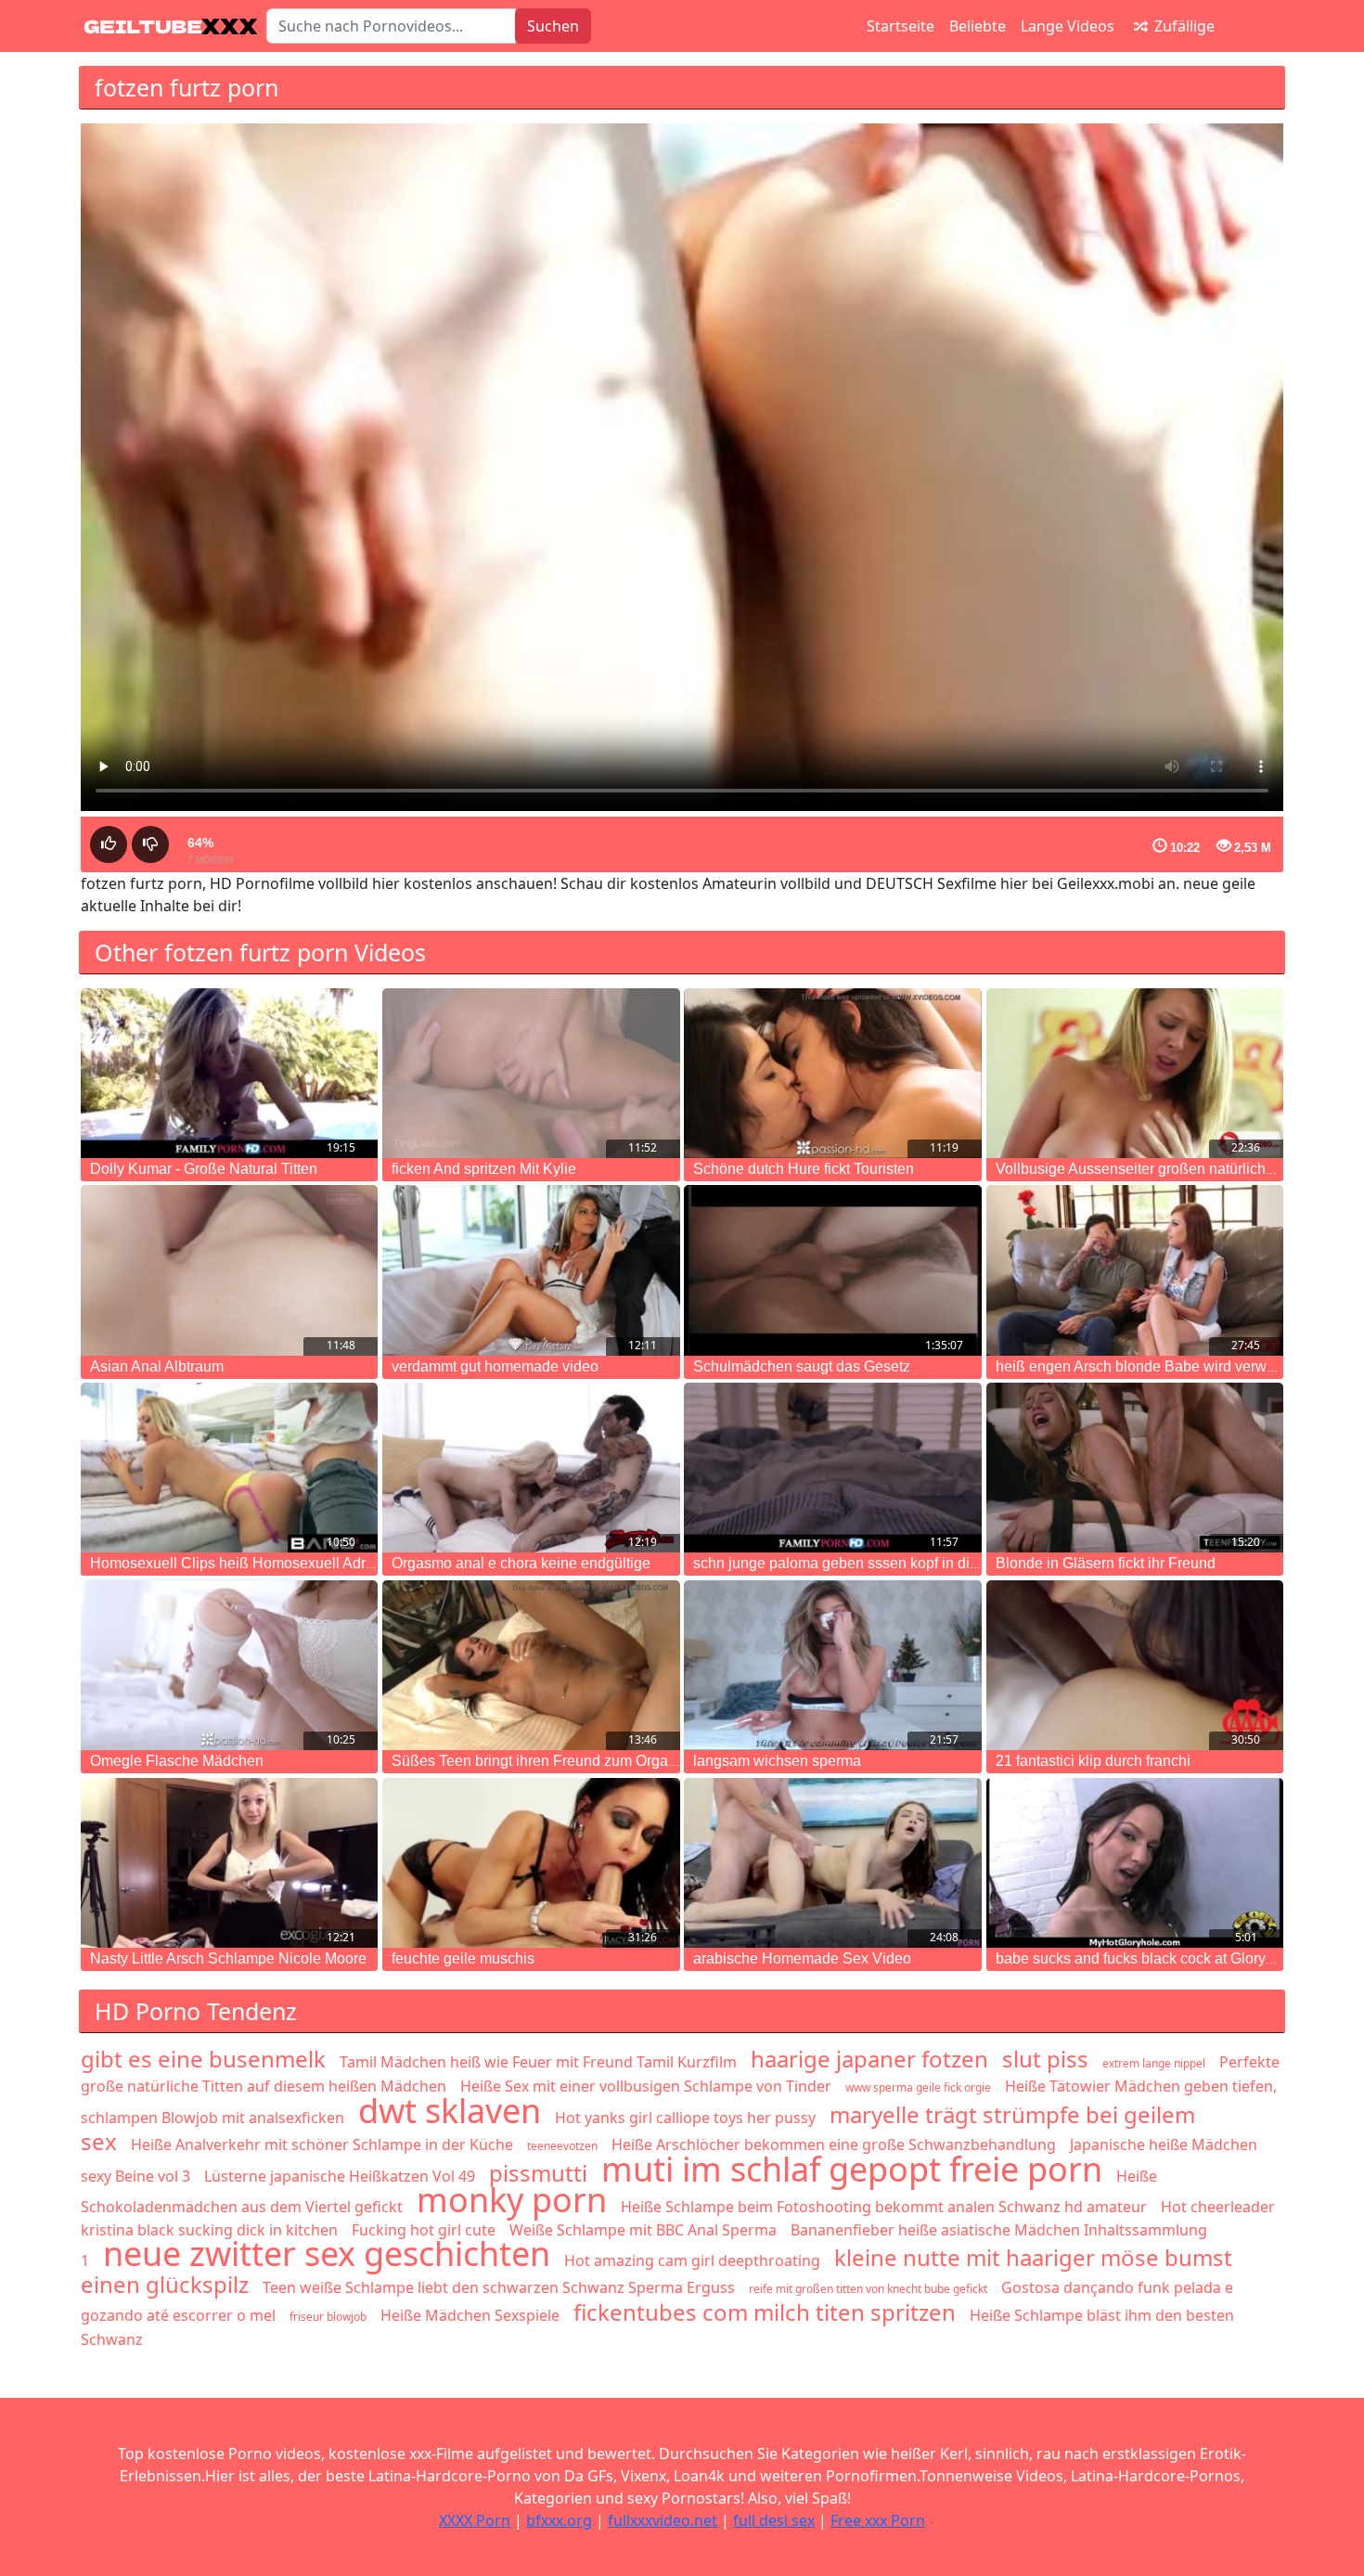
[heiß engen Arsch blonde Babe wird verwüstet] (1135, 1270)
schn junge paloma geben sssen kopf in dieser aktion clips (885, 1563)
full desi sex (774, 2520)
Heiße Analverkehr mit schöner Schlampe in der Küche (322, 2145)
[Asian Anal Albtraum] (229, 1270)
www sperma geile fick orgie (918, 2087)
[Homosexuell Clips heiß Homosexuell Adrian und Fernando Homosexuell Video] (229, 1468)
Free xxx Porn (878, 2520)
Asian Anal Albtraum (157, 1366)
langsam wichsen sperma (777, 1761)
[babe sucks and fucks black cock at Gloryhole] (1135, 1863)
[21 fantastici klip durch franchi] (1135, 1665)
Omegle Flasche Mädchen (177, 1761)
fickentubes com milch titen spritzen (765, 2312)
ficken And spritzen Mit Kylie (484, 1169)
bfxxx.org (559, 2520)
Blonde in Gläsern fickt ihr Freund (1106, 1563)
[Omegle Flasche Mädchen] (229, 1665)
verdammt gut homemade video (495, 1366)
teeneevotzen (562, 2146)
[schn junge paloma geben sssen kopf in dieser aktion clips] (832, 1468)
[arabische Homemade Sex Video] (832, 1863)
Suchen (553, 26)
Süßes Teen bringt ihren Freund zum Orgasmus (547, 1761)
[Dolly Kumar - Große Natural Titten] (229, 1073)
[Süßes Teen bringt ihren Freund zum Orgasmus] (531, 1665)
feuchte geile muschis (463, 1958)
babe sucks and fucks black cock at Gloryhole (1145, 1958)
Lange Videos (1068, 26)
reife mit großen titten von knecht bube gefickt (868, 2289)
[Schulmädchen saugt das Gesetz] (832, 1270)
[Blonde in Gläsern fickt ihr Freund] (1135, 1468)
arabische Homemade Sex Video (802, 1958)
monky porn (512, 2200)
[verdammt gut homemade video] (531, 1270)
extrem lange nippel (1154, 2063)
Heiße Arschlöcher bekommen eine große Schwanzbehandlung (834, 2145)
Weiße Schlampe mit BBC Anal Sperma (643, 2230)
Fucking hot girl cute (424, 2230)
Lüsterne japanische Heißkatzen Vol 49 (340, 2176)
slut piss (1045, 2059)
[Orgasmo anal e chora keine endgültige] (531, 1468)
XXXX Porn (475, 2520)
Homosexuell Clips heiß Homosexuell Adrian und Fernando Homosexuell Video (353, 1563)
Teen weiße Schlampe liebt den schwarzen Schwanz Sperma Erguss (499, 2287)
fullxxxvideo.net (663, 2520)
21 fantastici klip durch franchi (1093, 1761)
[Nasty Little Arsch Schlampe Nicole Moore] (229, 1863)
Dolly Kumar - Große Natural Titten (204, 1169)
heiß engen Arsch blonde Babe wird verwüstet (1147, 1366)
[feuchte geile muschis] (531, 1863)
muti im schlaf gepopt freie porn (852, 2169)
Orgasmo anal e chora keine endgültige (521, 1563)
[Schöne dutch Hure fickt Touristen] (832, 1073)
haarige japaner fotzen (869, 2059)
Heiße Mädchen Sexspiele (470, 2315)
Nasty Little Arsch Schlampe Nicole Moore (228, 1958)
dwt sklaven (450, 2111)
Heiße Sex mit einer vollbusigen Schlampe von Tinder (646, 2086)
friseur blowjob (328, 2317)
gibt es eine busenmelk (203, 2059)
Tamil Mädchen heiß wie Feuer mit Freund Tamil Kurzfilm (538, 2062)
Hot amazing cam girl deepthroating (692, 2260)
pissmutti (538, 2173)
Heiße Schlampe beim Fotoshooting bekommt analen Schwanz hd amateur (884, 2207)
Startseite (901, 26)
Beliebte (978, 26)
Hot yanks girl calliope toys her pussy (685, 2118)
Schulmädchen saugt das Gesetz (802, 1366)
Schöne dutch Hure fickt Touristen (804, 1169)
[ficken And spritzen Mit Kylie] (531, 1073)
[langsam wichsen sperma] (832, 1665)
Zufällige (1183, 26)
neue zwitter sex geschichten (327, 2254)
